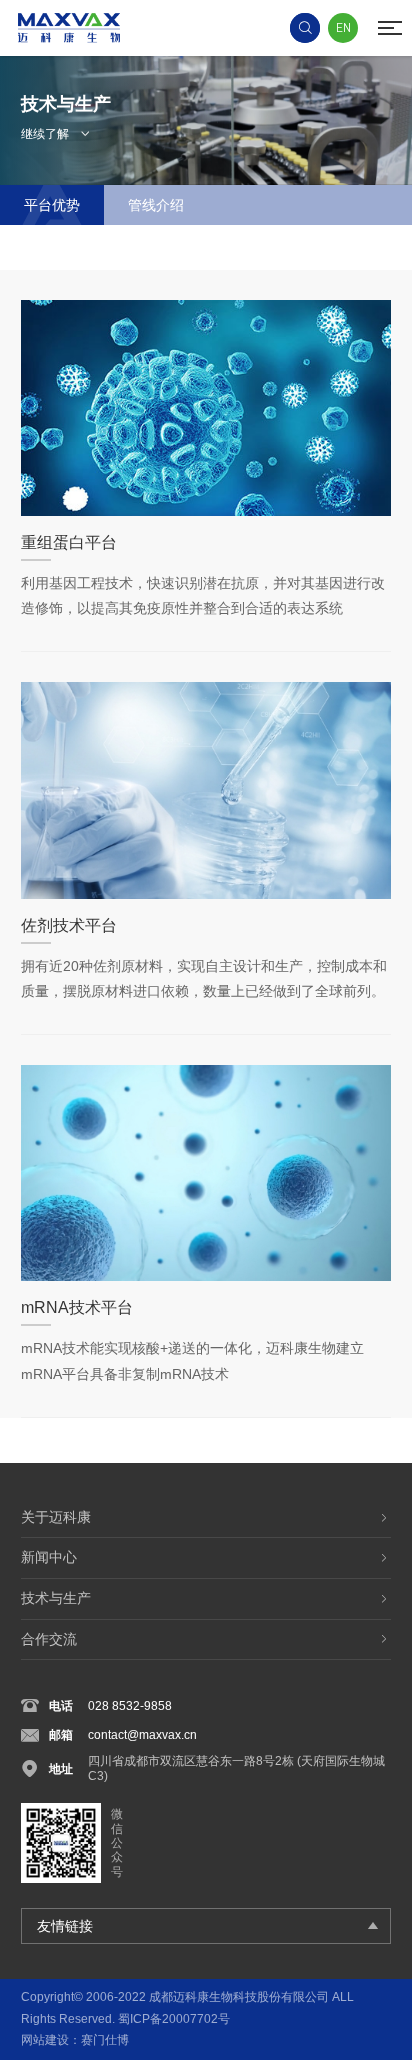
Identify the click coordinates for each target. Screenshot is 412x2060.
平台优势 (52, 205)
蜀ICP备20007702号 (174, 2019)
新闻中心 (49, 1557)
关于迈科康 (56, 1517)
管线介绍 (156, 205)
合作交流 (49, 1639)
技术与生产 (56, 1598)
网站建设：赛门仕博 (75, 2040)
